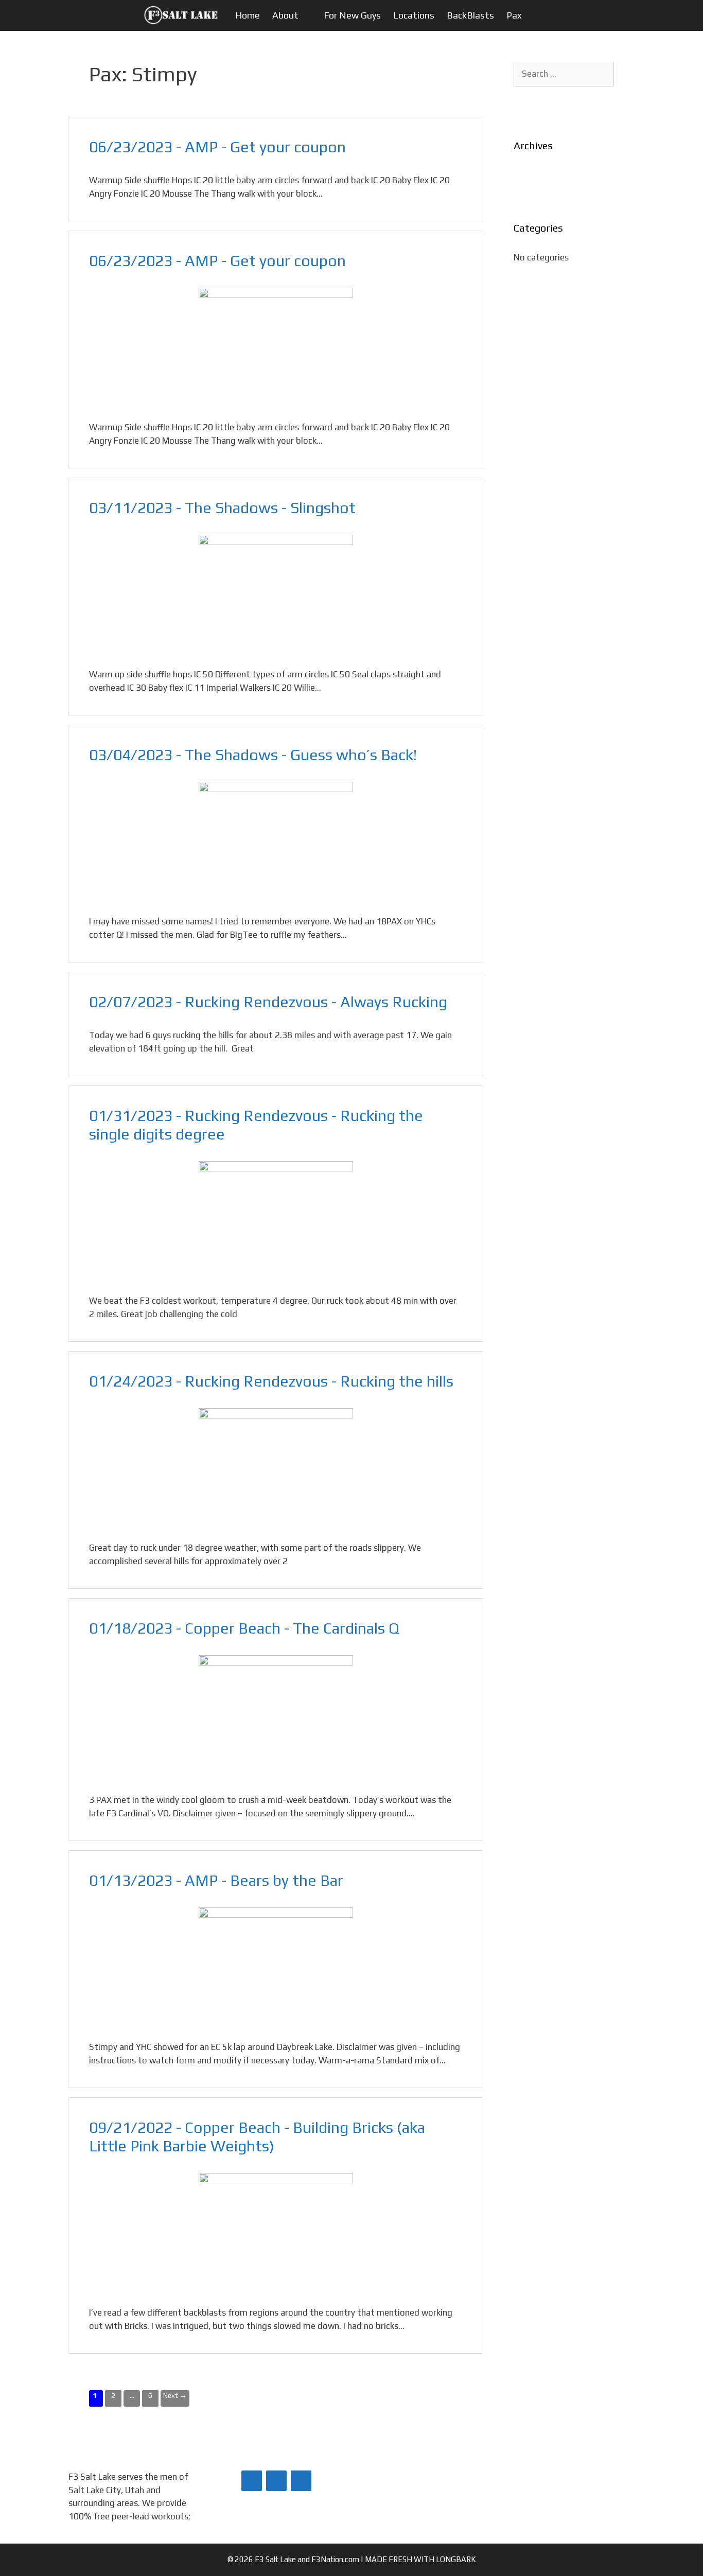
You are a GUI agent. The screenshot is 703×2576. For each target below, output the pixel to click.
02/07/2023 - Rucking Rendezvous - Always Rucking (268, 1002)
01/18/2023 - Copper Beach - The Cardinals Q (244, 1628)
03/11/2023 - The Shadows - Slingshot (222, 508)
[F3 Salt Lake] (184, 15)
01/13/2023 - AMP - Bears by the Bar (216, 1880)
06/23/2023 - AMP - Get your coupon (217, 147)
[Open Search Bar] (552, 15)
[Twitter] (276, 2481)
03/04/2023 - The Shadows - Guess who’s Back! (253, 755)
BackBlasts (470, 15)
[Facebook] (252, 2481)
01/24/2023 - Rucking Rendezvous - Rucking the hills (271, 1381)
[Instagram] (301, 2481)
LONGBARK (456, 2559)
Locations (414, 15)
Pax (514, 15)
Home (248, 15)
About (285, 15)
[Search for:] (564, 74)
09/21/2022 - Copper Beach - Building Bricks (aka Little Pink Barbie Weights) (257, 2137)
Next (175, 2395)
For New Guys (352, 15)
